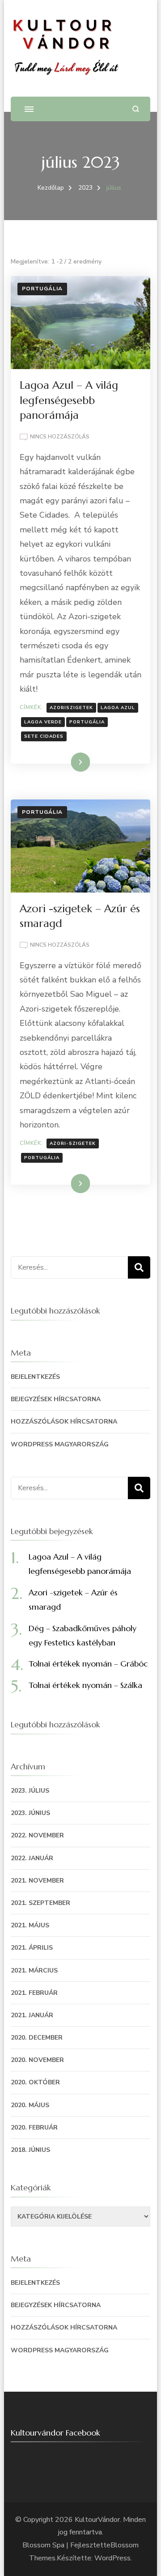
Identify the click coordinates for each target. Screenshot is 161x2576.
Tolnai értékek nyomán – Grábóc (88, 1664)
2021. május (30, 1925)
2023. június (30, 1813)
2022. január (32, 1858)
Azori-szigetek (73, 1143)
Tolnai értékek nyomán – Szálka (85, 1685)
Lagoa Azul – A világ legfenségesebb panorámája (69, 400)
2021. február (34, 1993)
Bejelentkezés (35, 1377)
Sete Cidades (44, 736)
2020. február (34, 2128)
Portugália (42, 289)
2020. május (30, 2105)
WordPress (112, 2558)
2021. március (34, 1970)
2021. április (32, 1948)
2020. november (37, 2060)
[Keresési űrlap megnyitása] (136, 109)
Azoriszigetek (71, 708)
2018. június (30, 2150)
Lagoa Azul (118, 708)
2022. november (37, 1835)
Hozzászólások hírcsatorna (64, 1422)
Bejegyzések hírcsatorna (56, 1399)
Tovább (69, 762)
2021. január (32, 2015)
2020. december (37, 2038)
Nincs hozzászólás (60, 437)
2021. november (37, 1881)
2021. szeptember (40, 1903)
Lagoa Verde (43, 722)
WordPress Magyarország (60, 1444)
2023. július (30, 1791)
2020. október (35, 2082)
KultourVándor (97, 2520)
